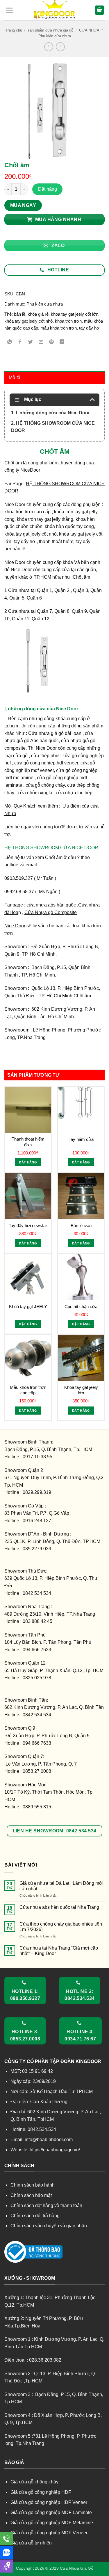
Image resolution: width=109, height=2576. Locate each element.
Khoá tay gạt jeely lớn (81, 1390)
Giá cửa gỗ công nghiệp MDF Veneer (49, 2533)
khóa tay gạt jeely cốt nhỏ (28, 321)
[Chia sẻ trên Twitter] (31, 342)
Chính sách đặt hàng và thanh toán (46, 2205)
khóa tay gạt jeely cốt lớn (75, 314)
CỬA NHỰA (89, 30)
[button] (9, 10)
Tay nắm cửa (81, 1139)
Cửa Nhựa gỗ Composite (51, 912)
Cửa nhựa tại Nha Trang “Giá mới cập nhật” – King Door (59, 1951)
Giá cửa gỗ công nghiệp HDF (41, 2492)
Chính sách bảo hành (33, 2185)
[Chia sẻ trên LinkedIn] (62, 342)
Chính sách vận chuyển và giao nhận (49, 2226)
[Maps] (7, 2566)
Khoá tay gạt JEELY (28, 1307)
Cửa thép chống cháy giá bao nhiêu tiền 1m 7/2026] (61, 1927)
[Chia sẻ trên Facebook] (20, 342)
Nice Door (15, 926)
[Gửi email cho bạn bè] (41, 342)
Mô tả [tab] (15, 377)
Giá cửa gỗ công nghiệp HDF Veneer (49, 2502)
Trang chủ (14, 30)
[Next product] (49, 47)
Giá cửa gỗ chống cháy (34, 2482)
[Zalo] (7, 2552)
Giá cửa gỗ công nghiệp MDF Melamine (52, 2523)
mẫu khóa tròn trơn (59, 328)
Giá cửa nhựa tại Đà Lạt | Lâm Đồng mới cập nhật (61, 1886)
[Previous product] (60, 47)
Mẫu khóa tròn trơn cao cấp (28, 1390)
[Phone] (7, 2539)
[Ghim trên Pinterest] (52, 342)
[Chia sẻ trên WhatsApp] (10, 342)
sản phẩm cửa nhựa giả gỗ (50, 30)
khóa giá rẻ (38, 314)
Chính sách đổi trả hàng (35, 2216)
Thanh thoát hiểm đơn (28, 1142)
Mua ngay (23, 205)
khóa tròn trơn (68, 321)
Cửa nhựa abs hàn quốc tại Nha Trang (59, 1907)
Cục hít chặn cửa (81, 1307)
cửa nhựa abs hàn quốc (51, 905)
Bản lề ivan (81, 1226)
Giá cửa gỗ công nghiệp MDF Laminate (51, 2512)
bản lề (20, 314)
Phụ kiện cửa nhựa (55, 36)
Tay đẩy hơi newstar (28, 1226)
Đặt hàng (48, 189)
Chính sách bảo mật (31, 2195)
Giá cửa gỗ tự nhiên (31, 2543)
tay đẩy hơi (90, 328)
